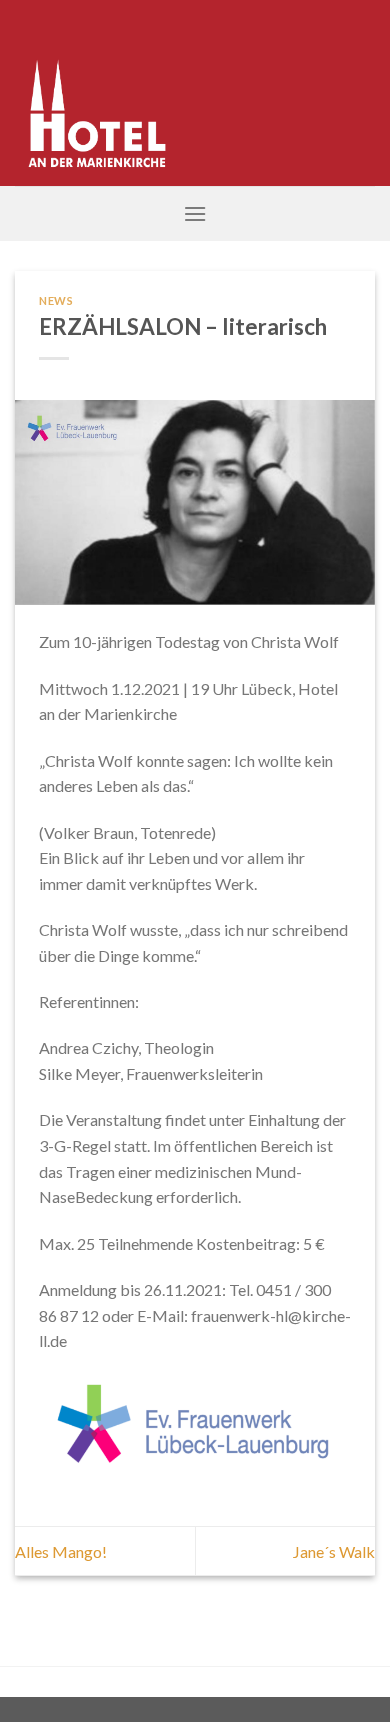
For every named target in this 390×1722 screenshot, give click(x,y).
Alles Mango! (61, 1551)
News (56, 300)
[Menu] (195, 213)
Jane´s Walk (334, 1551)
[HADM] (116, 93)
